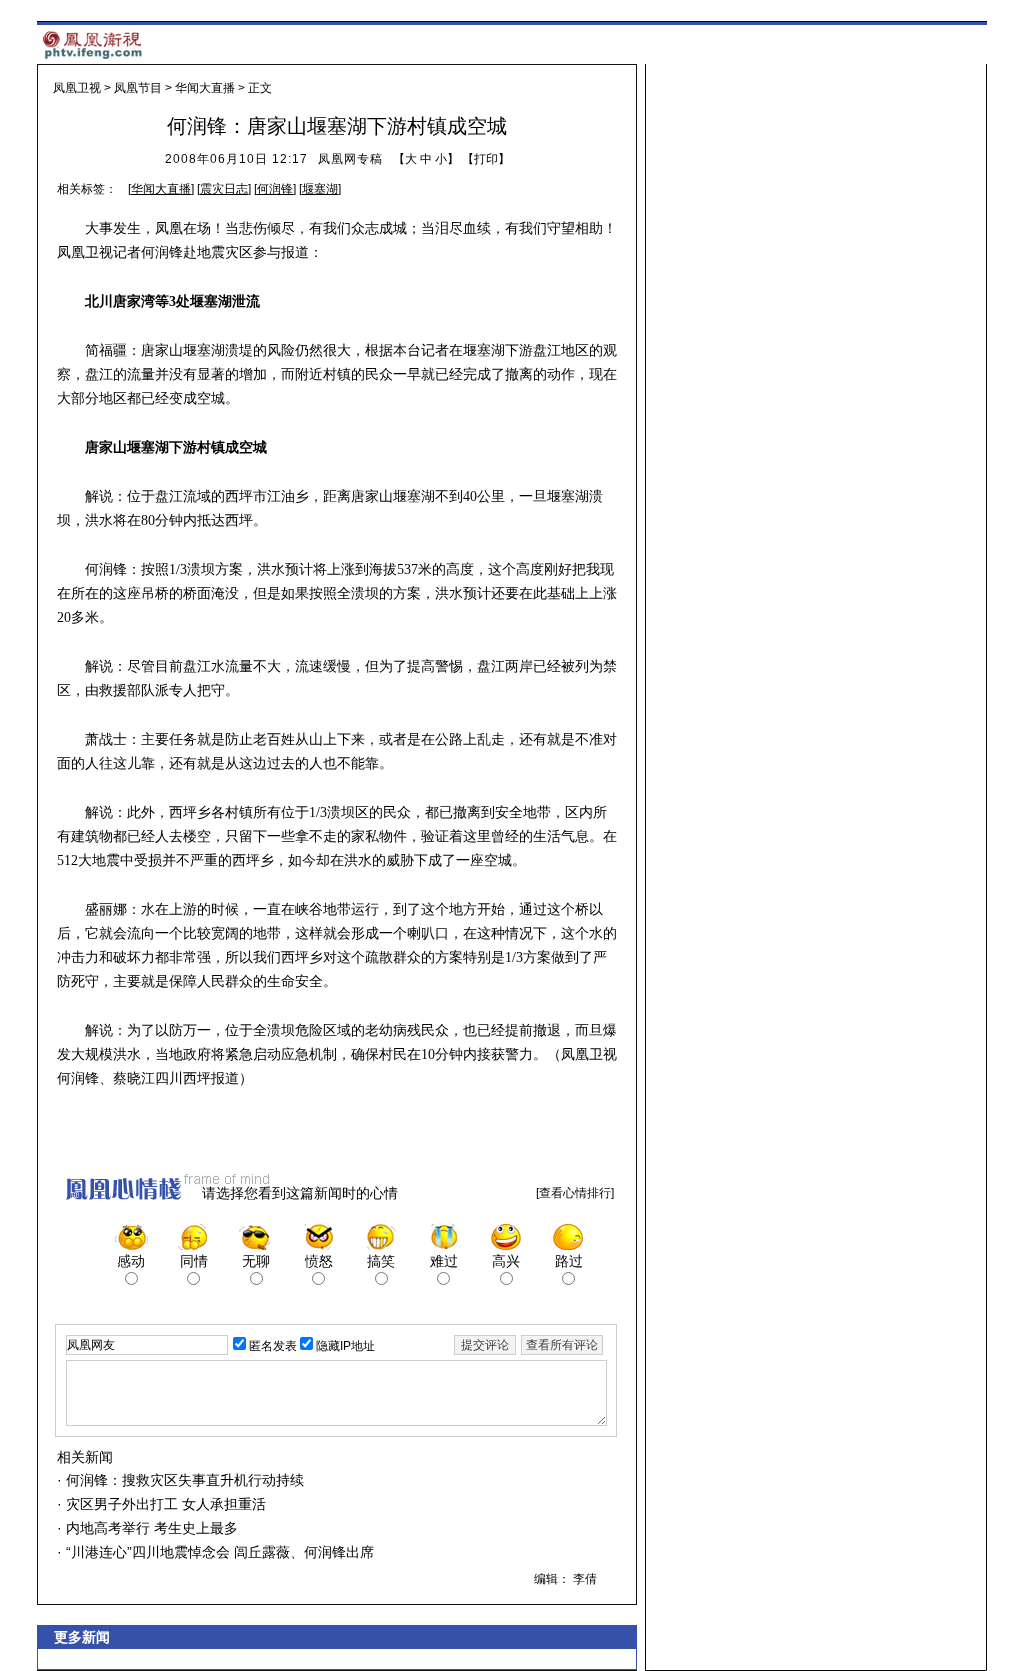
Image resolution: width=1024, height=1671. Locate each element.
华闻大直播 (205, 88)
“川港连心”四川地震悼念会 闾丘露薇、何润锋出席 (218, 1552)
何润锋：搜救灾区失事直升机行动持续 (183, 1480)
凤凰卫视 (77, 88)
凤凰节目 (138, 88)
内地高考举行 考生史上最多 (150, 1528)
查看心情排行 (575, 1193)
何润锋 (275, 189)
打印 (486, 159)
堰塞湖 (320, 189)
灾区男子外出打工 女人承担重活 (164, 1504)
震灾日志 (224, 189)
